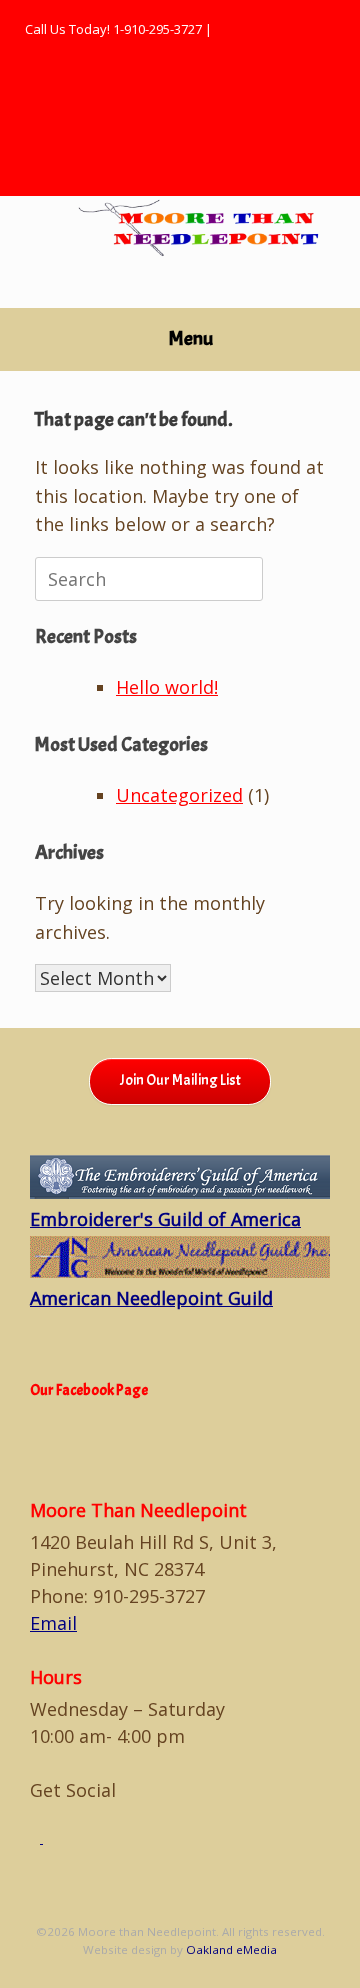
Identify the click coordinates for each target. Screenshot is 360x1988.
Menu (191, 338)
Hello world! (167, 687)
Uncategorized (179, 795)
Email (53, 1623)
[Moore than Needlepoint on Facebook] (36, 1838)
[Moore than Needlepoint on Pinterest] (48, 1838)
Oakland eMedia (231, 1949)
